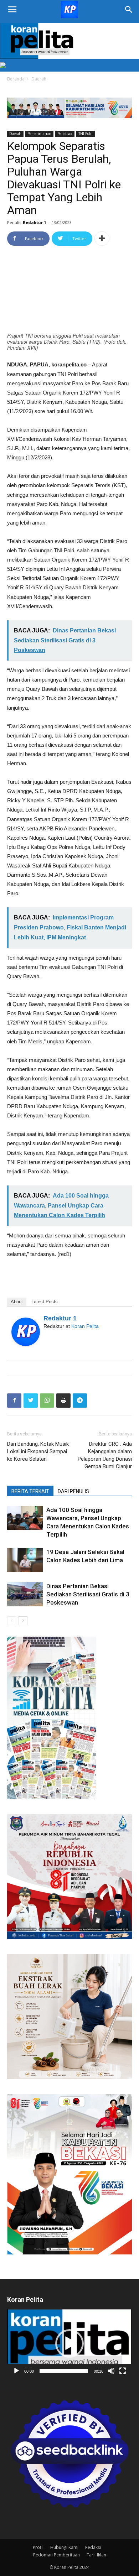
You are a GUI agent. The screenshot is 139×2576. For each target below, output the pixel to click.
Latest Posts (45, 1302)
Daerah (39, 79)
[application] (69, 2344)
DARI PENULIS (73, 1491)
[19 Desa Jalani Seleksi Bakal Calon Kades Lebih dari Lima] (25, 1560)
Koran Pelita (85, 1326)
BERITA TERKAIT (30, 1491)
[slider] (64, 2371)
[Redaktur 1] (26, 1332)
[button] (69, 2343)
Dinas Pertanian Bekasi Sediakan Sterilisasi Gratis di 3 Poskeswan (88, 1594)
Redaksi (93, 2547)
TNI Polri (86, 134)
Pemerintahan (39, 134)
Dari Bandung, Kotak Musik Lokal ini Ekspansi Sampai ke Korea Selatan (38, 1451)
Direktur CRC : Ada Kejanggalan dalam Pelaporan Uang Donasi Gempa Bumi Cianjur (105, 1455)
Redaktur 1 (34, 222)
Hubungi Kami (64, 2547)
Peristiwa (65, 134)
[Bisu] (111, 2371)
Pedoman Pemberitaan (56, 2555)
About (17, 1302)
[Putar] (16, 2371)
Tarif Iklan (96, 2555)
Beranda (16, 79)
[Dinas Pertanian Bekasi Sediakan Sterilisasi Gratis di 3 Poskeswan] (25, 1594)
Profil (38, 2547)
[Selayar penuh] (123, 2371)
